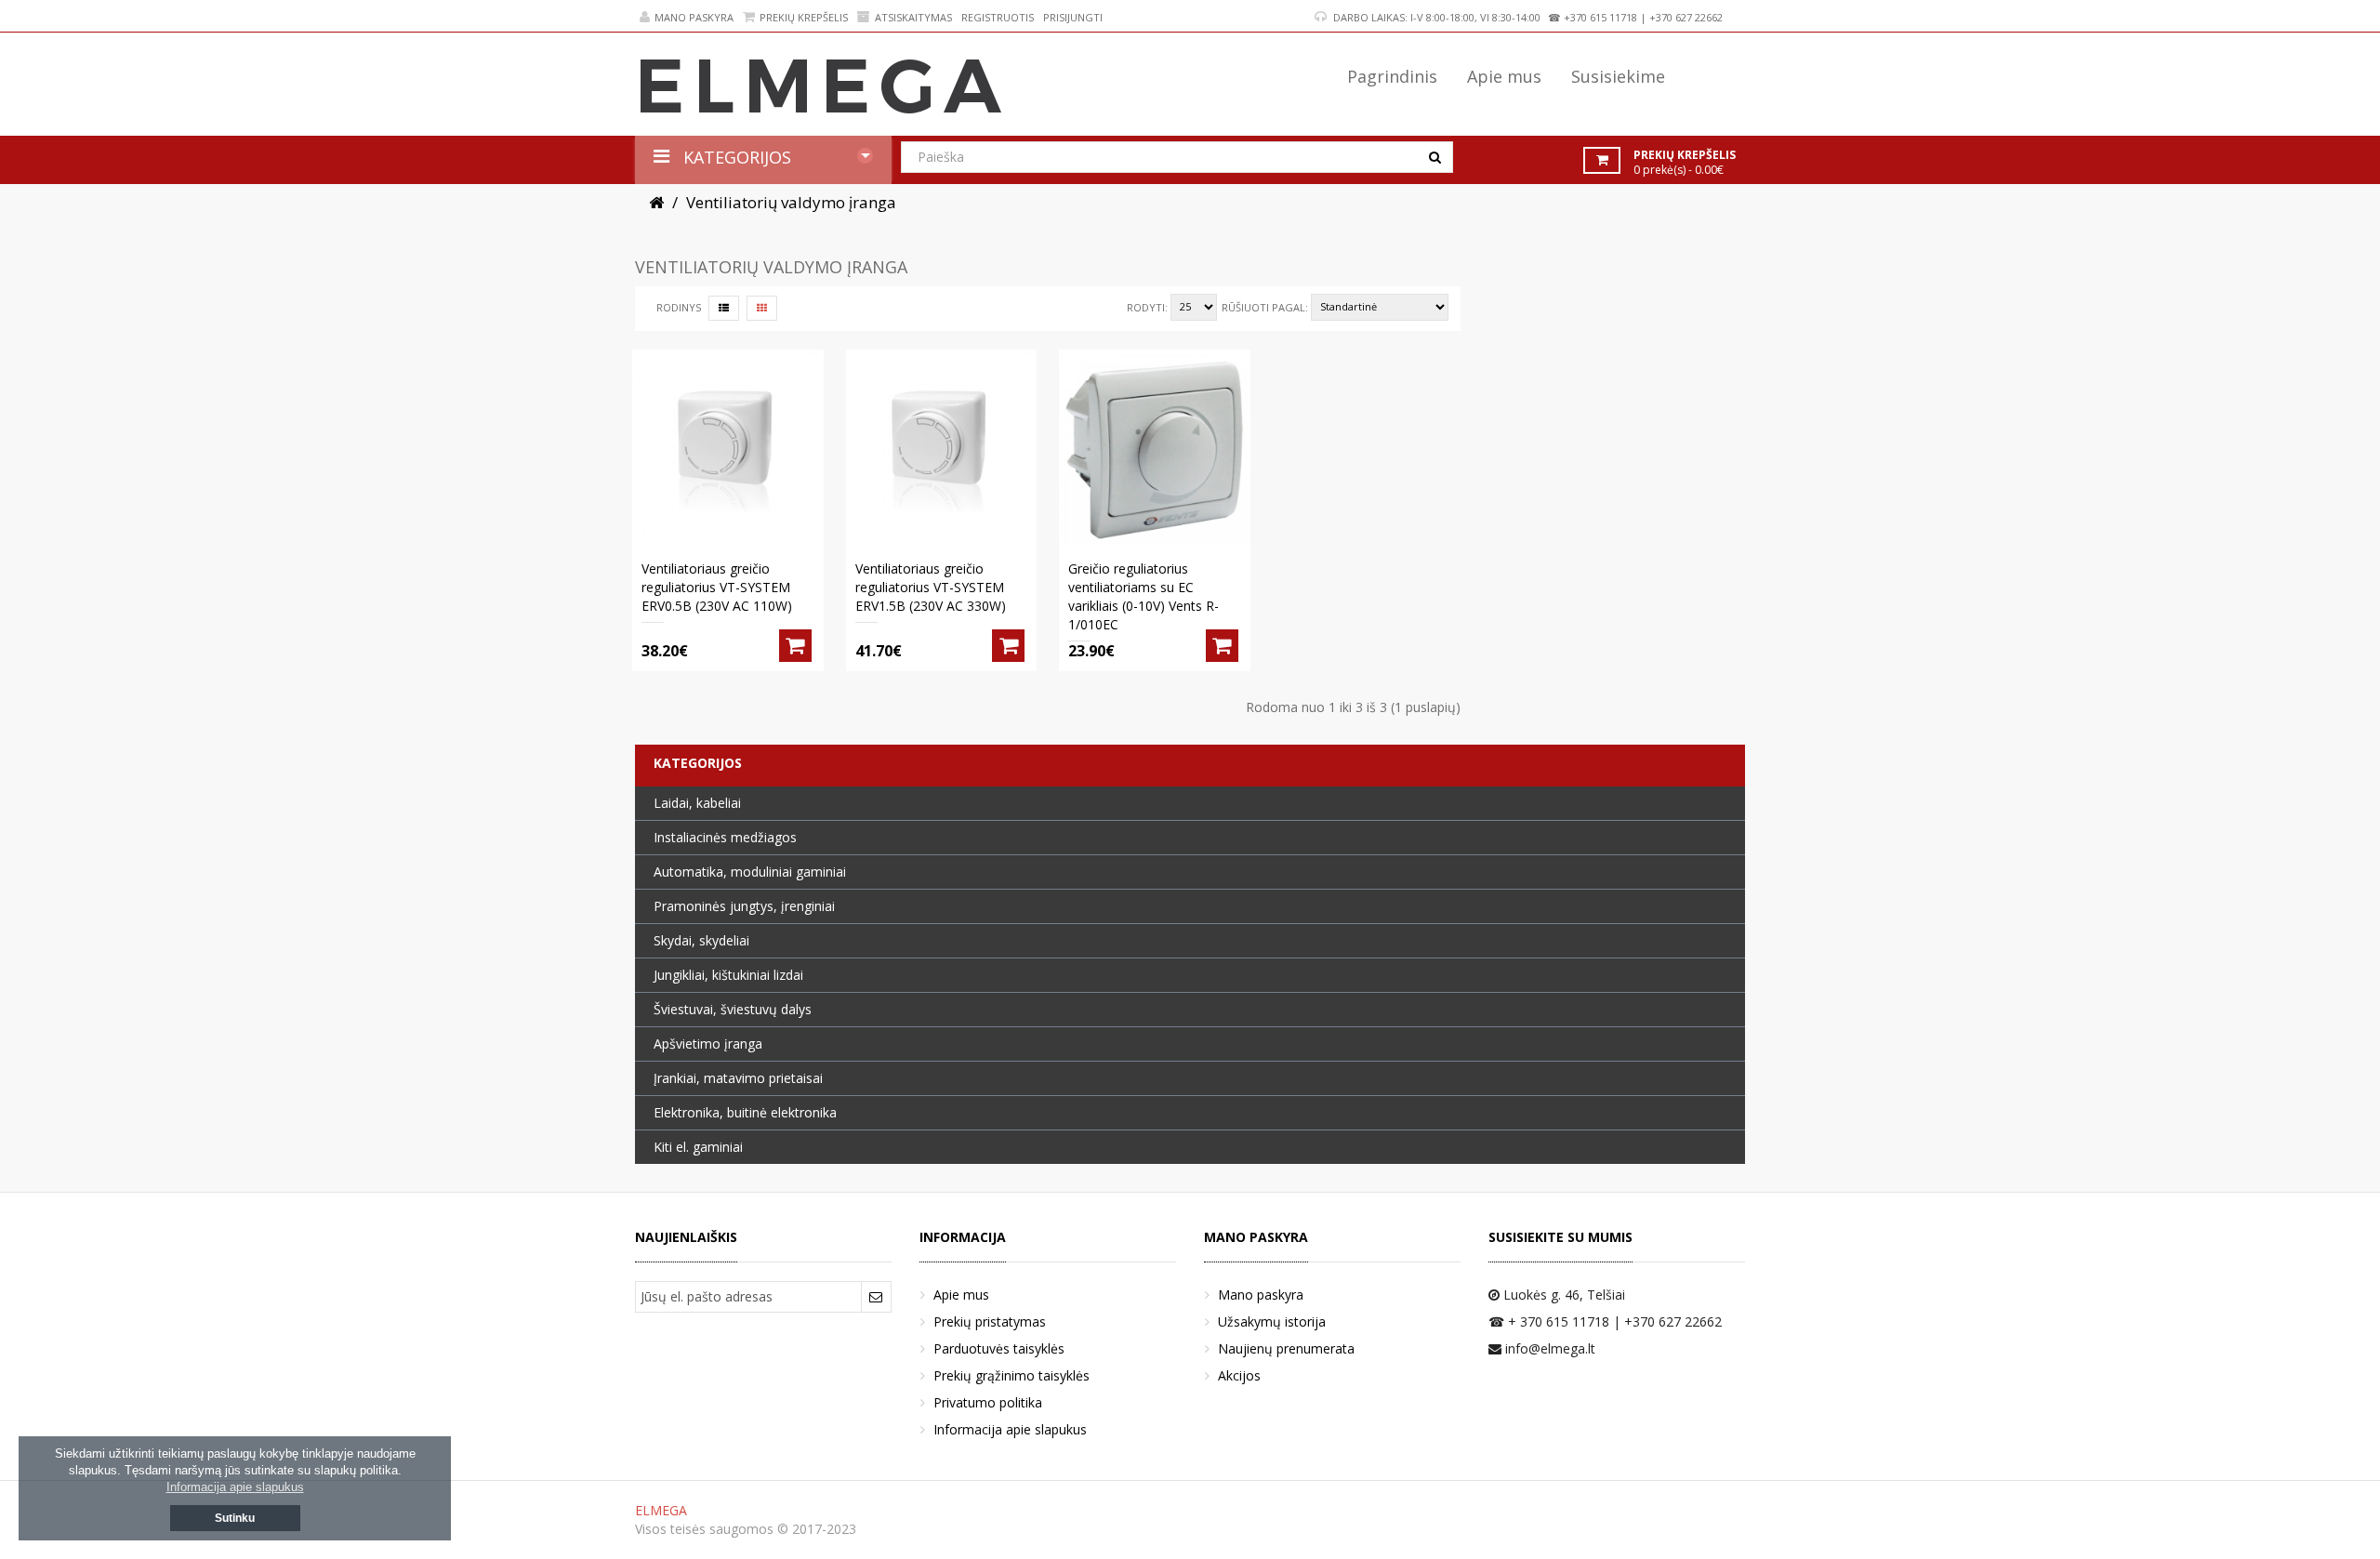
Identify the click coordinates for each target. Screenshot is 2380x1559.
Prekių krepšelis (804, 17)
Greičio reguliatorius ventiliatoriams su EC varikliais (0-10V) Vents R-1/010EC (1144, 596)
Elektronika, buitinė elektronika (745, 1112)
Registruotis (998, 17)
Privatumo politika (988, 1402)
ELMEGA (661, 1510)
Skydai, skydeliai (701, 940)
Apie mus (961, 1295)
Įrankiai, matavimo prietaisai (738, 1078)
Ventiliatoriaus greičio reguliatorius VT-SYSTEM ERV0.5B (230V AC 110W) (717, 587)
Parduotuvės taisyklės (999, 1348)
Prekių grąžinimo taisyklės (1011, 1375)
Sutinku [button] (235, 1518)
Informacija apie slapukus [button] (235, 1487)
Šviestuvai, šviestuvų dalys (733, 1009)
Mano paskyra (694, 17)
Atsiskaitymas (913, 17)
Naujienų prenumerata (1286, 1348)
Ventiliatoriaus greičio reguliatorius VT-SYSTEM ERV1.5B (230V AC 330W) (931, 587)
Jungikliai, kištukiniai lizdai (728, 975)
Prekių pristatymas (990, 1321)
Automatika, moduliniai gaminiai (750, 872)
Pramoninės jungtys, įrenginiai (744, 906)
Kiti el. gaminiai (698, 1147)
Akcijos (1239, 1375)
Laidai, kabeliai (697, 803)
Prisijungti (1073, 17)
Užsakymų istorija (1272, 1321)
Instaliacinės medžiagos (725, 837)
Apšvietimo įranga (708, 1044)
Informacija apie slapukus (1010, 1429)
